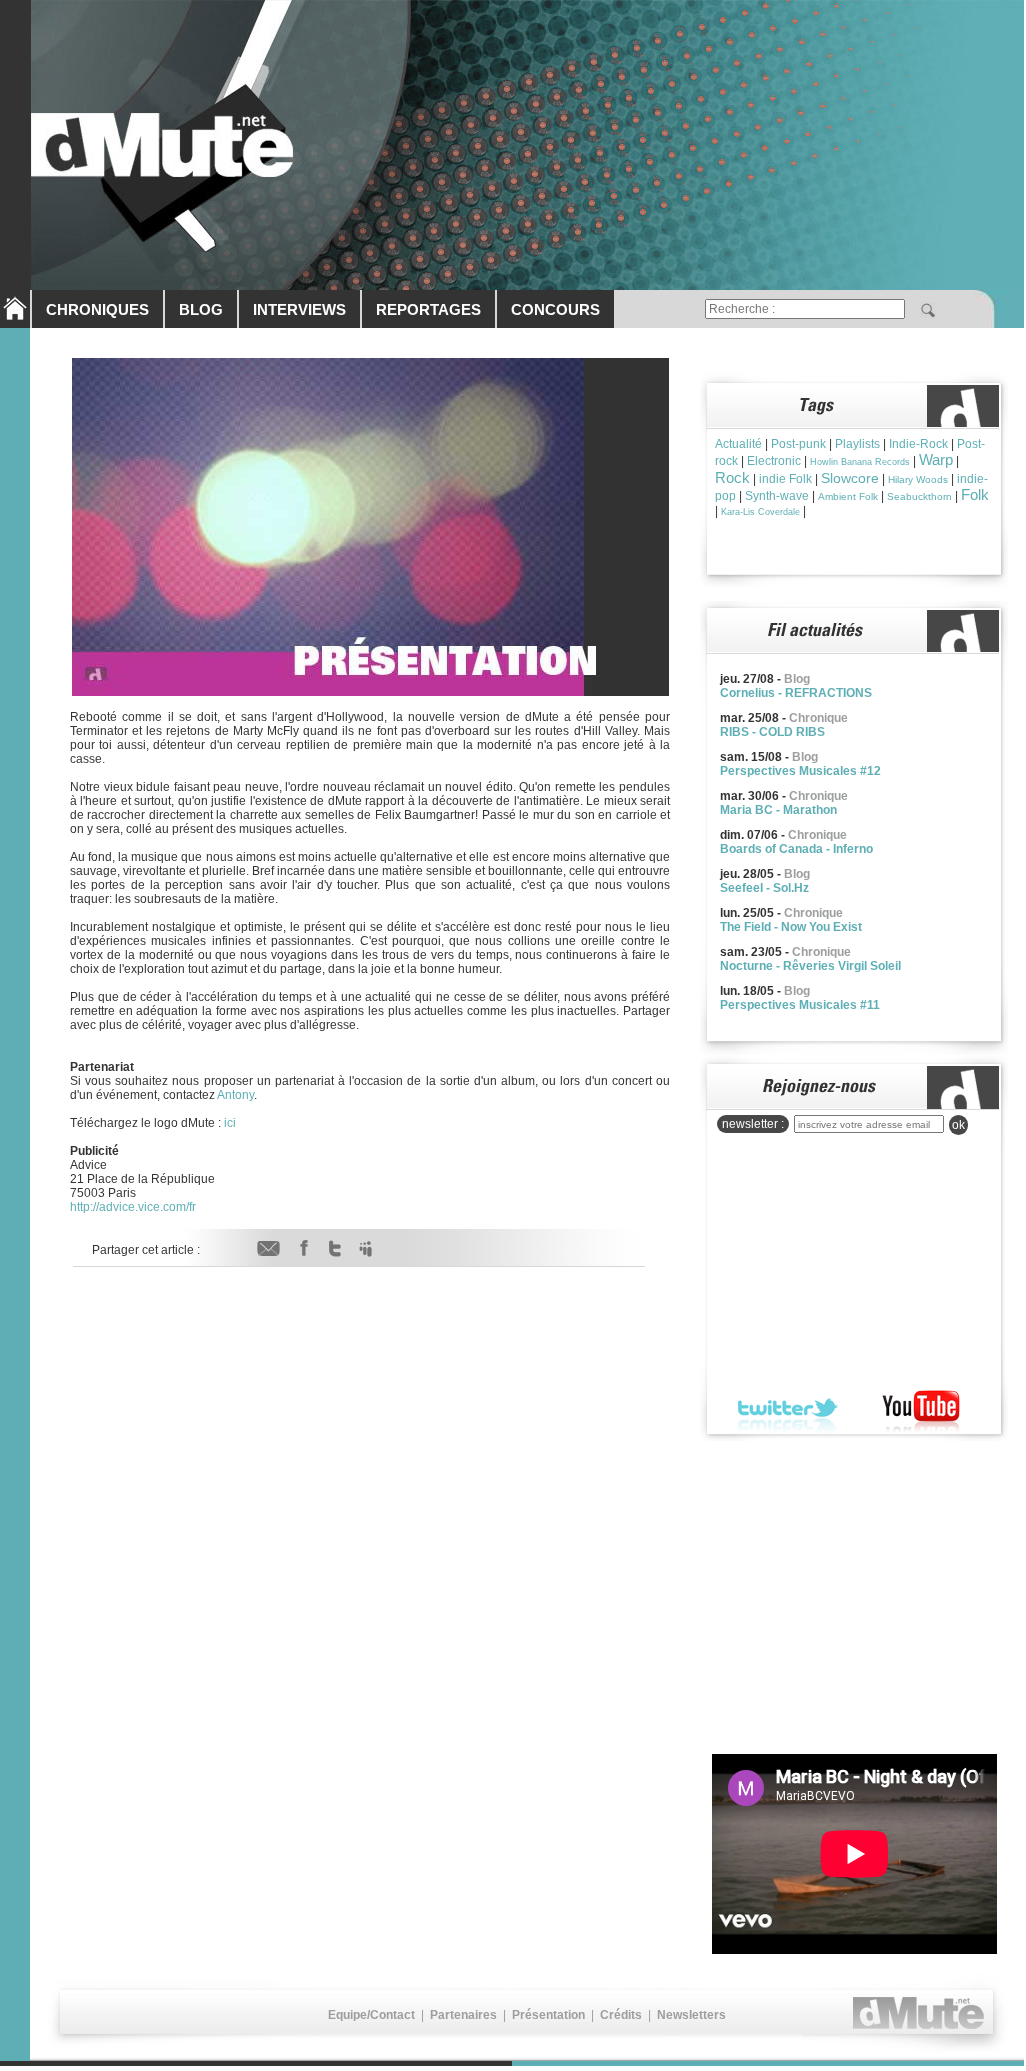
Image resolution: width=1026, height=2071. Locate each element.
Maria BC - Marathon (778, 810)
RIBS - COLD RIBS (772, 732)
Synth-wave (777, 496)
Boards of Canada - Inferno (796, 849)
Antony (235, 1095)
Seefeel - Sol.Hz (764, 888)
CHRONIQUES (97, 309)
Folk (975, 494)
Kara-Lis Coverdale (760, 512)
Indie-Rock (918, 444)
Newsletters (691, 2015)
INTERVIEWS (299, 309)
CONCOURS (555, 309)
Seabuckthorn (919, 496)
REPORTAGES (428, 309)
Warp (936, 459)
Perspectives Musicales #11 (800, 1005)
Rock (732, 477)
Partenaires (463, 2015)
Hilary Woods (918, 479)
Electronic (774, 461)
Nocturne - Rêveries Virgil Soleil (810, 966)
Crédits (621, 2015)
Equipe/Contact (371, 2015)
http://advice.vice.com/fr (133, 1207)
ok (958, 1125)
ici (230, 1123)
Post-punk (798, 444)
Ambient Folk (848, 496)
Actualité (738, 444)
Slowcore (850, 478)
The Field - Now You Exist (791, 927)
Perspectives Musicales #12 (800, 771)
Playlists (857, 444)
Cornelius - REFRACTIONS (796, 693)
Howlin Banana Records (860, 462)
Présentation (548, 2015)
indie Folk (785, 479)
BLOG (201, 309)
